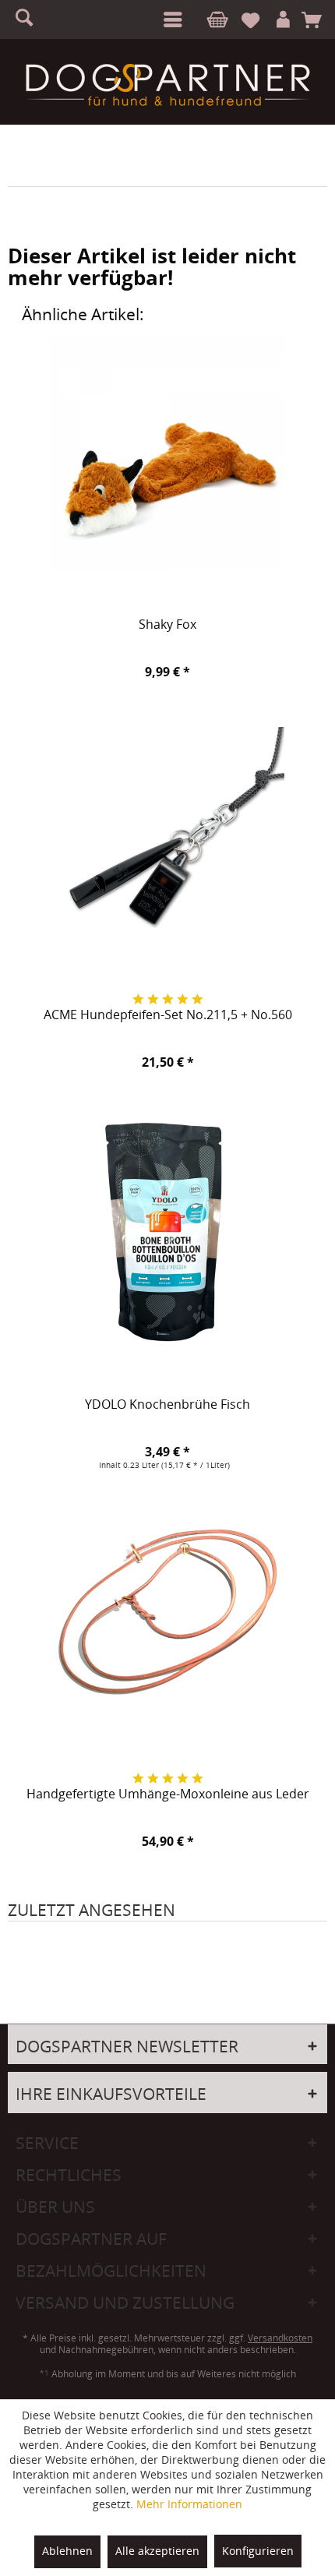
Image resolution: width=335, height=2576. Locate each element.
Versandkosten (280, 2338)
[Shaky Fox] (167, 453)
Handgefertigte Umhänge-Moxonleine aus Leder (168, 1794)
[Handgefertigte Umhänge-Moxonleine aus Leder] (167, 1623)
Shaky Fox (167, 625)
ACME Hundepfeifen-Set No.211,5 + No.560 (168, 1015)
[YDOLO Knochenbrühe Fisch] (167, 1233)
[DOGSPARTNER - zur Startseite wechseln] (167, 85)
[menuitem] (170, 19)
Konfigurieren (258, 2551)
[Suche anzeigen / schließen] (31, 19)
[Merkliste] (257, 20)
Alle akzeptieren (157, 2551)
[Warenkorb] (317, 20)
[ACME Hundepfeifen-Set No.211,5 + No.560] (167, 844)
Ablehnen (67, 2551)
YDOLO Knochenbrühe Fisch (167, 1405)
